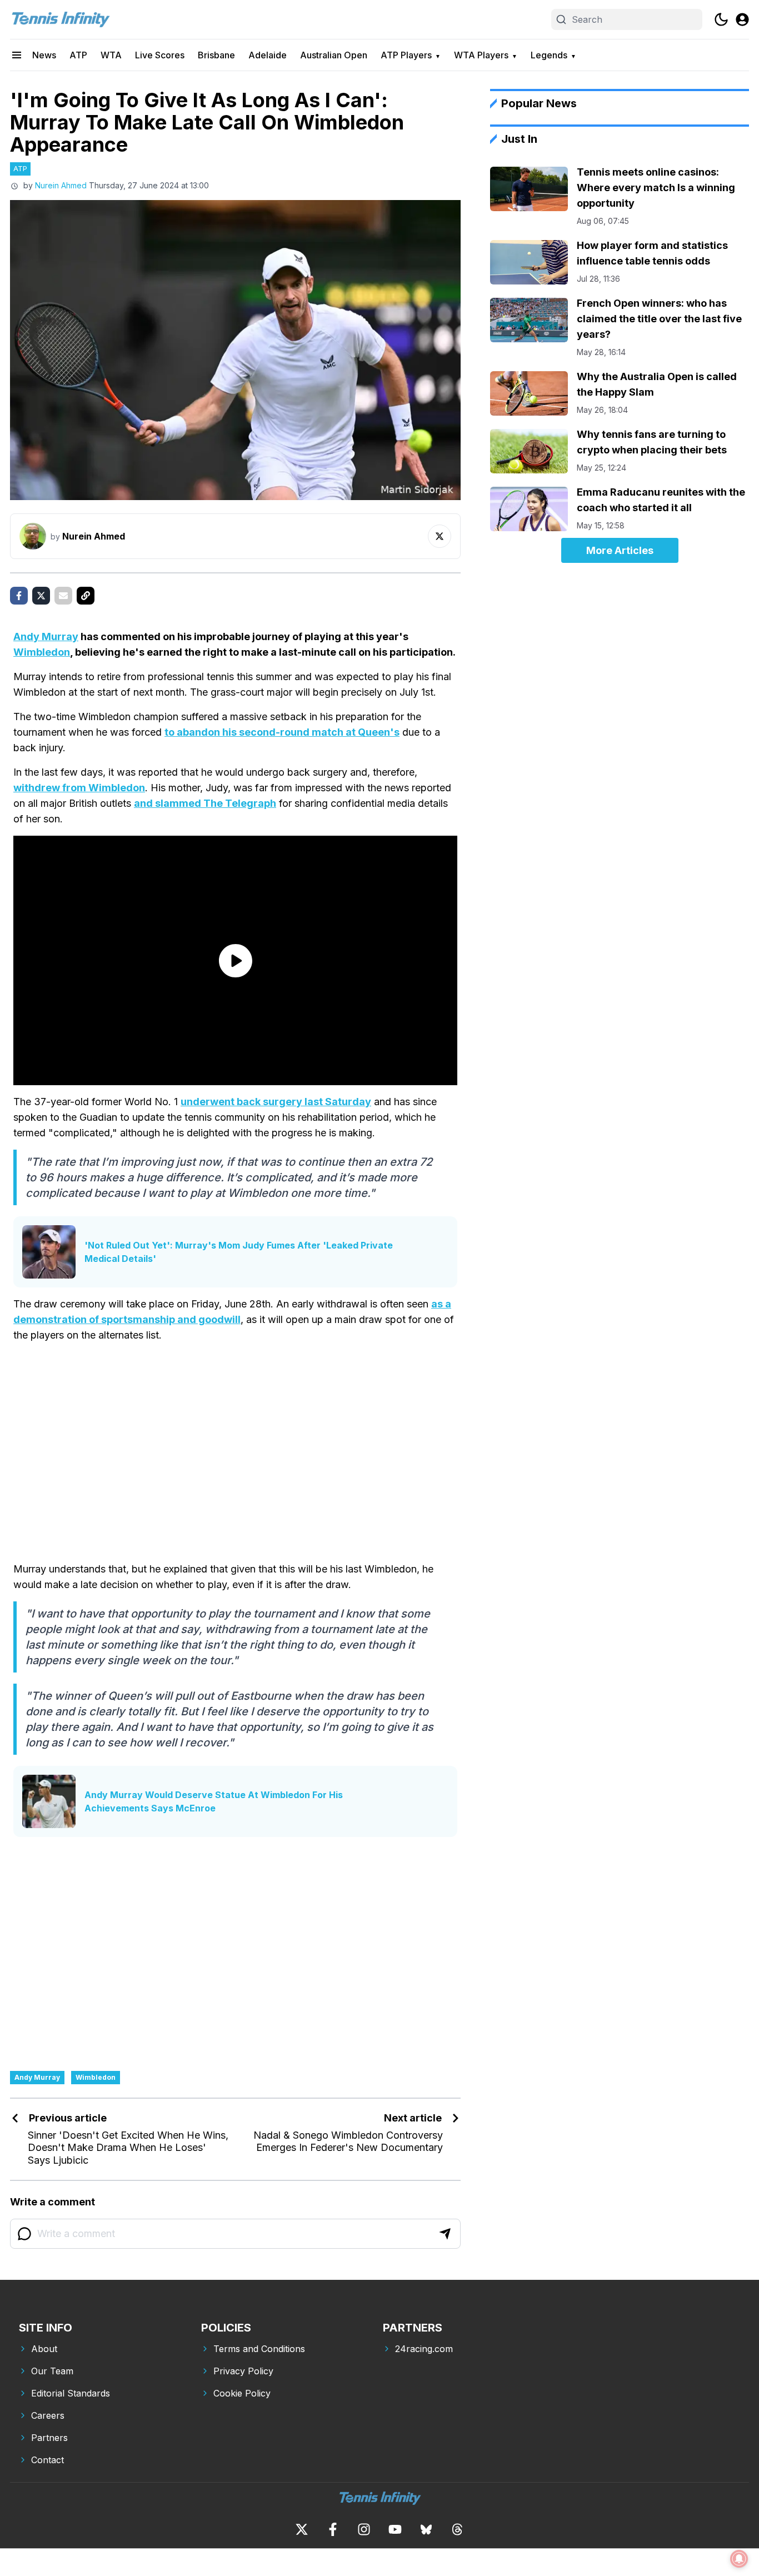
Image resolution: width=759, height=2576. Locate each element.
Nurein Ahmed (61, 185)
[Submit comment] (445, 2234)
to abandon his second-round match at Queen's (282, 732)
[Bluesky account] (426, 2529)
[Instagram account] (364, 2529)
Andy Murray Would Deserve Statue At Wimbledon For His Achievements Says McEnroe (214, 1801)
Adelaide (268, 55)
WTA (111, 55)
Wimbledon (42, 652)
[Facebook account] (333, 2529)
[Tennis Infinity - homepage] (60, 19)
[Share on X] (41, 596)
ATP (78, 55)
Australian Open (334, 55)
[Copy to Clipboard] (86, 596)
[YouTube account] (395, 2529)
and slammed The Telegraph (205, 803)
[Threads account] (457, 2529)
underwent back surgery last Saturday (276, 1102)
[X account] (302, 2529)
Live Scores (160, 55)
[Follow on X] (440, 536)
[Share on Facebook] (19, 596)
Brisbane (216, 55)
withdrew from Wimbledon (79, 788)
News (44, 55)
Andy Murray (46, 636)
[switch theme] (721, 19)
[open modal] (742, 19)
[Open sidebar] (17, 55)
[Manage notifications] (739, 2559)
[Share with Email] (63, 596)
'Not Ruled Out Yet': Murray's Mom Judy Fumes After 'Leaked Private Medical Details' (239, 1252)
